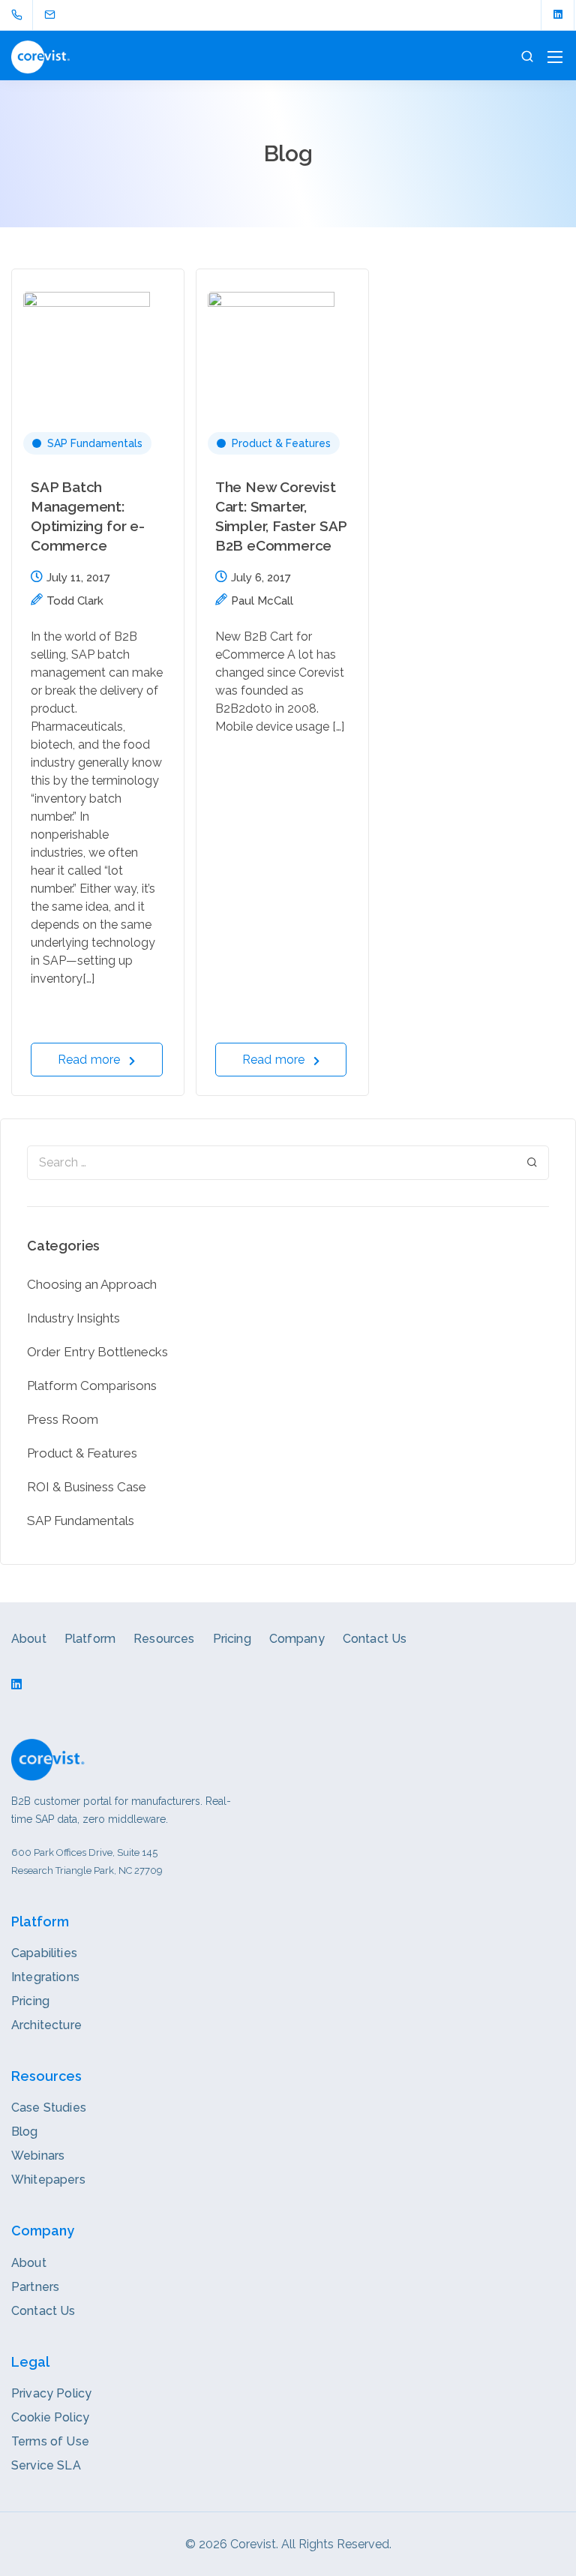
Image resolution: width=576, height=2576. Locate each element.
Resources (164, 1639)
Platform (90, 1639)
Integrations (45, 1977)
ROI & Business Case (87, 1487)
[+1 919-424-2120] (20, 15)
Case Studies (49, 2108)
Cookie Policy (50, 2417)
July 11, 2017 (78, 578)
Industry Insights (73, 1318)
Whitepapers (48, 2180)
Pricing (232, 1639)
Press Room (63, 1419)
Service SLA (46, 2465)
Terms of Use (50, 2441)
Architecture (46, 2025)
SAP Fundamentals (95, 443)
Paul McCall (262, 601)
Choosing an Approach (92, 1284)
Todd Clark (75, 601)
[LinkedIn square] (558, 15)
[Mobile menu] (555, 57)
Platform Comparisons (92, 1386)
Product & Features (281, 443)
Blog (25, 2132)
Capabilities (44, 1953)
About (29, 1639)
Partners (35, 2287)
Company (297, 1639)
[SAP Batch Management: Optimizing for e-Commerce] (98, 334)
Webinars (38, 2156)
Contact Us (375, 1639)
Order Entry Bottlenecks (97, 1352)
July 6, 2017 (261, 578)
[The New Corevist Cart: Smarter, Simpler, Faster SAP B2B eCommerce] (282, 334)
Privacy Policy (51, 2393)
